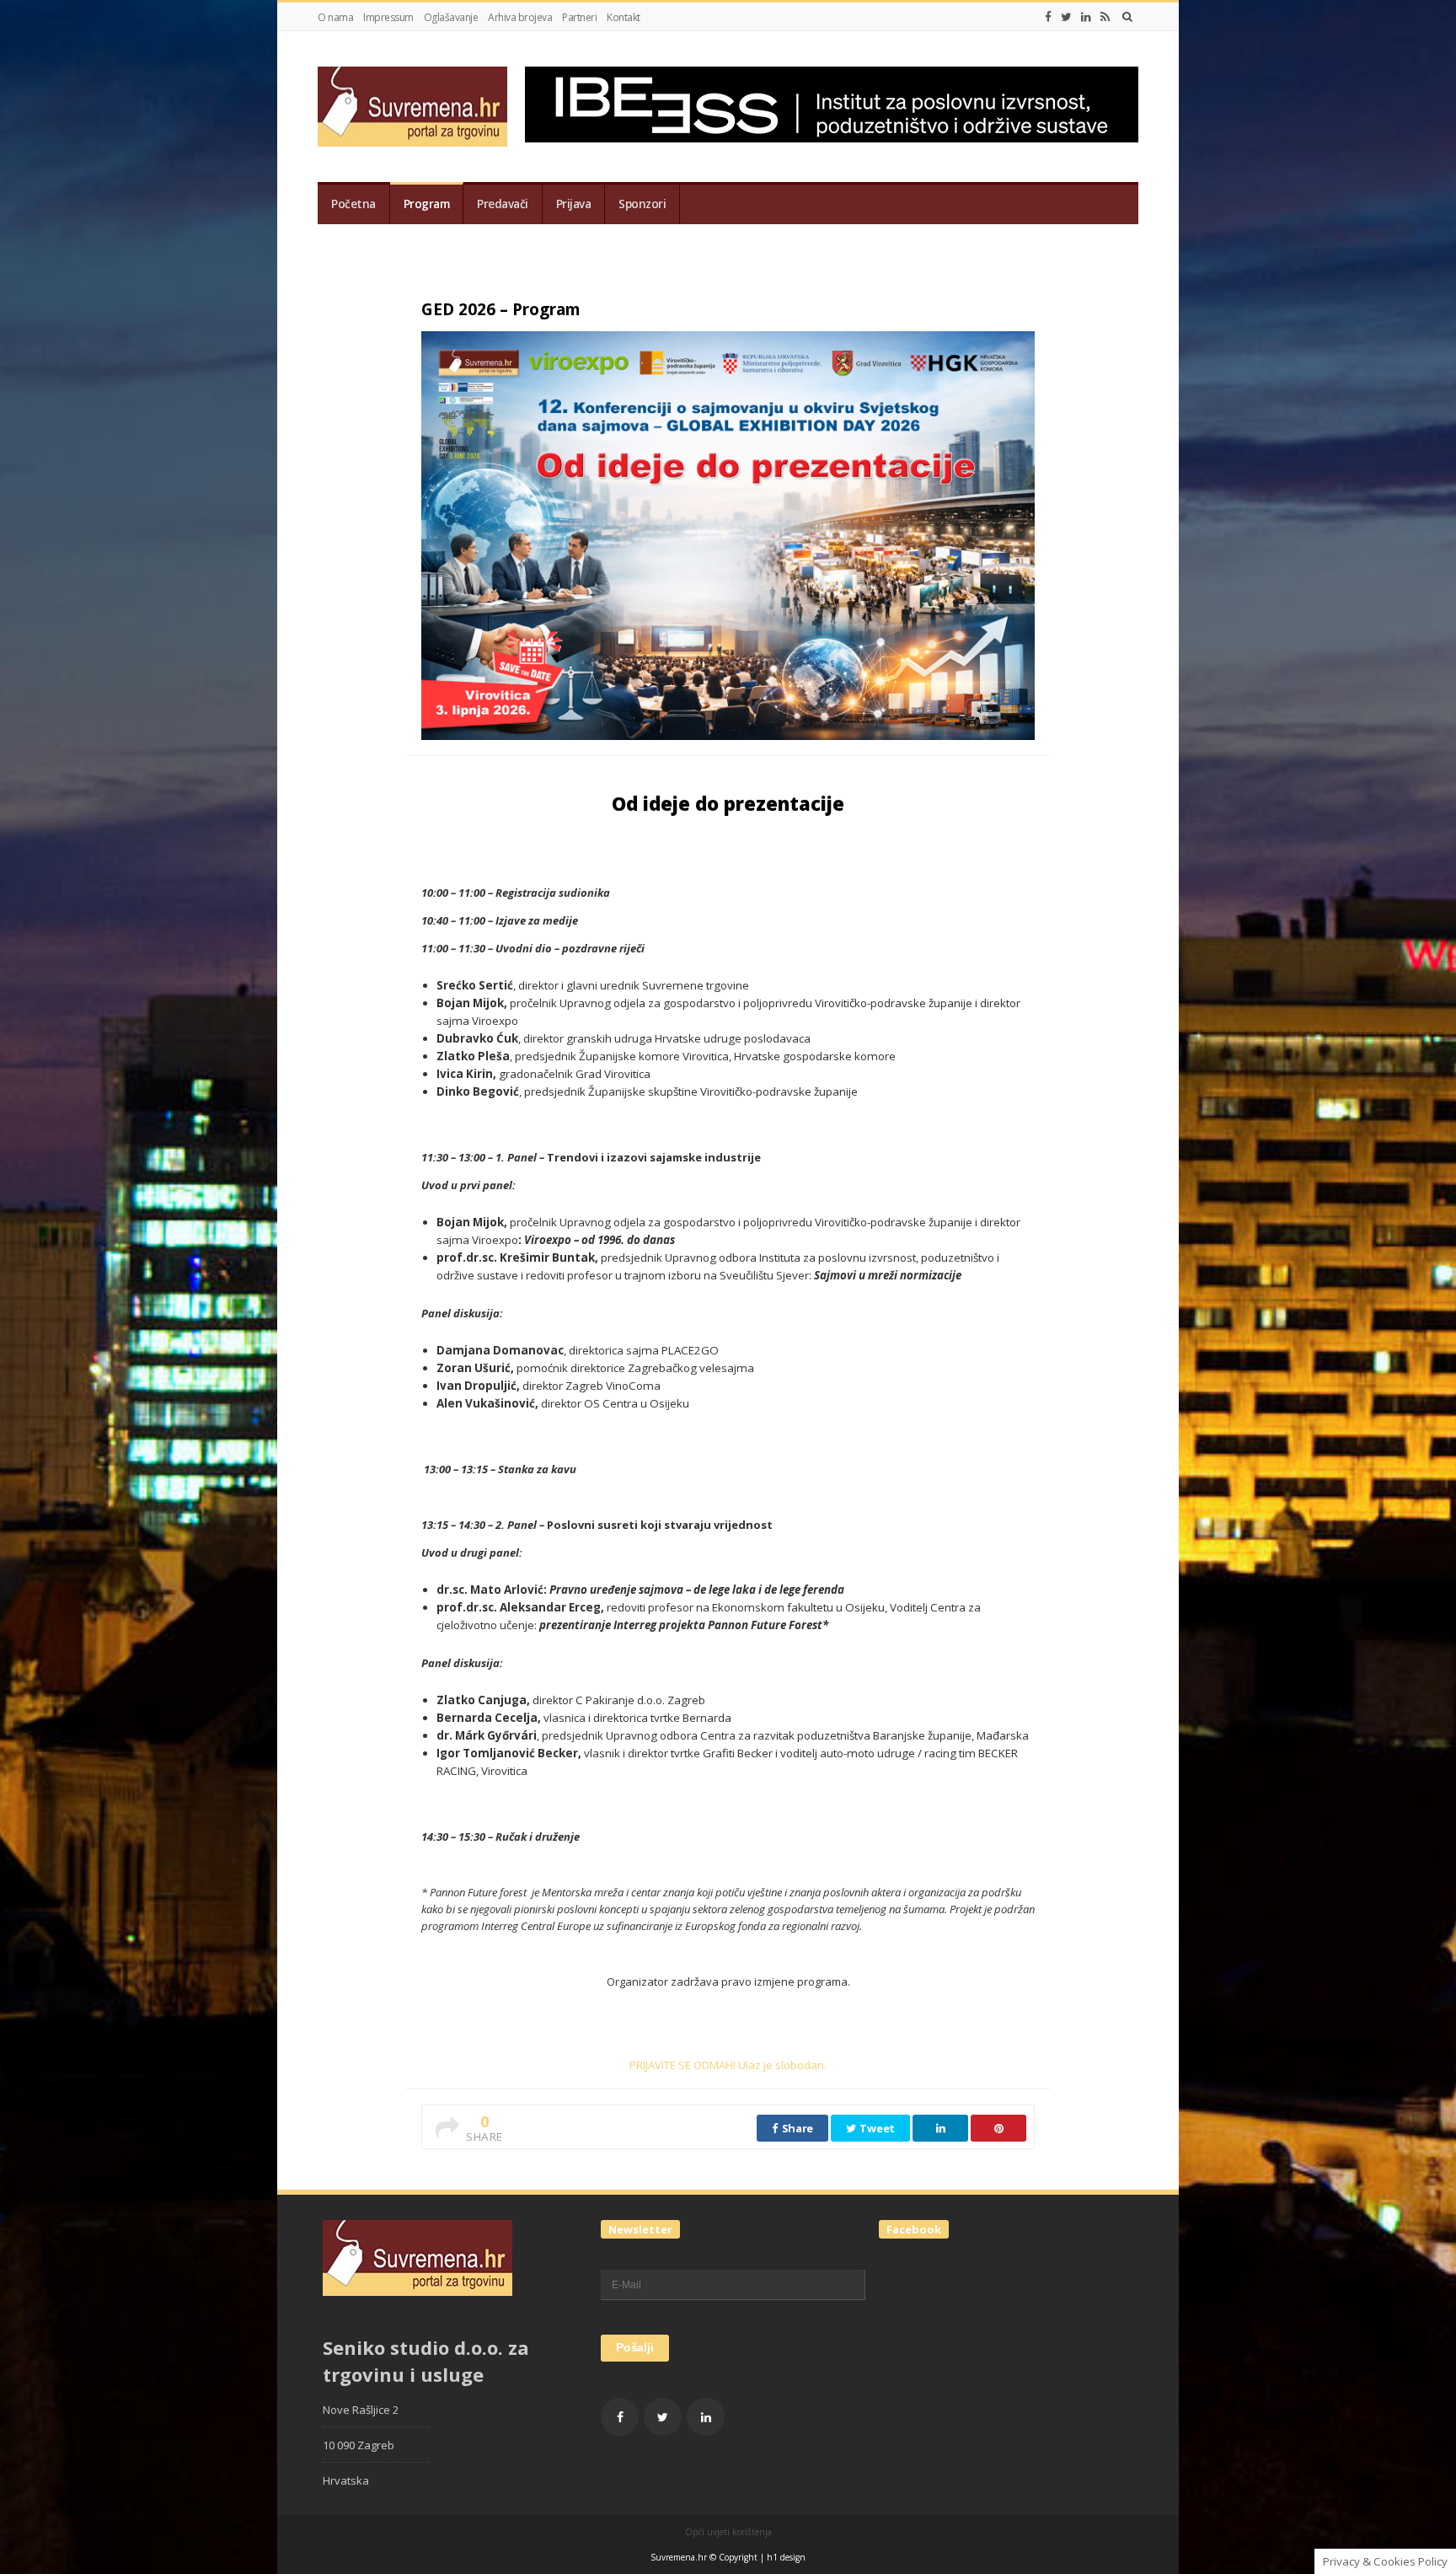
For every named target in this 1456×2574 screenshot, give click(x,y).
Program (427, 204)
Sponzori (642, 204)
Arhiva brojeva (520, 17)
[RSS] (1105, 17)
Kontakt (624, 17)
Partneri (579, 17)
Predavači (503, 204)
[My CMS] (412, 107)
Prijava (574, 204)
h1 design (786, 2557)
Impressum (388, 17)
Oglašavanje (451, 17)
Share (796, 2128)
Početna (353, 204)
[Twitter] (1066, 17)
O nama (335, 17)
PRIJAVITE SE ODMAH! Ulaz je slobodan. (728, 2065)
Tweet (876, 2128)
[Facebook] (1048, 17)
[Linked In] (1086, 17)
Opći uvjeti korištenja (728, 2532)
